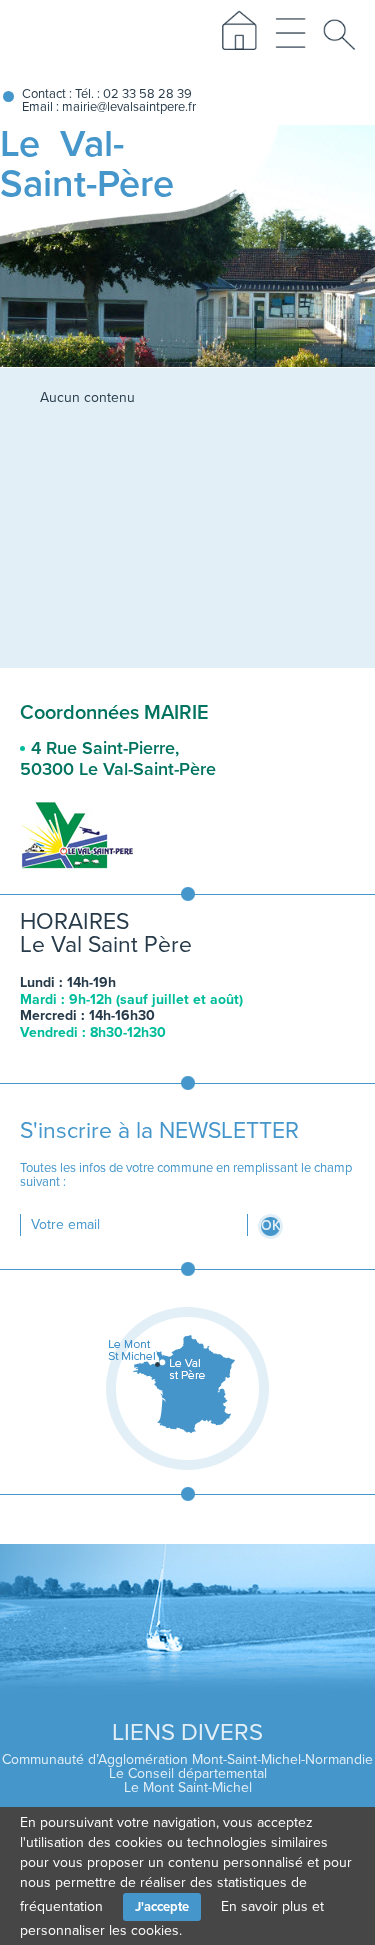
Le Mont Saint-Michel (188, 1787)
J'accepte (162, 1907)
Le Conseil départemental (188, 1773)
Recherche (343, 36)
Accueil (237, 36)
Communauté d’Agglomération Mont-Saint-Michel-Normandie (187, 1759)
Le (87, 164)
